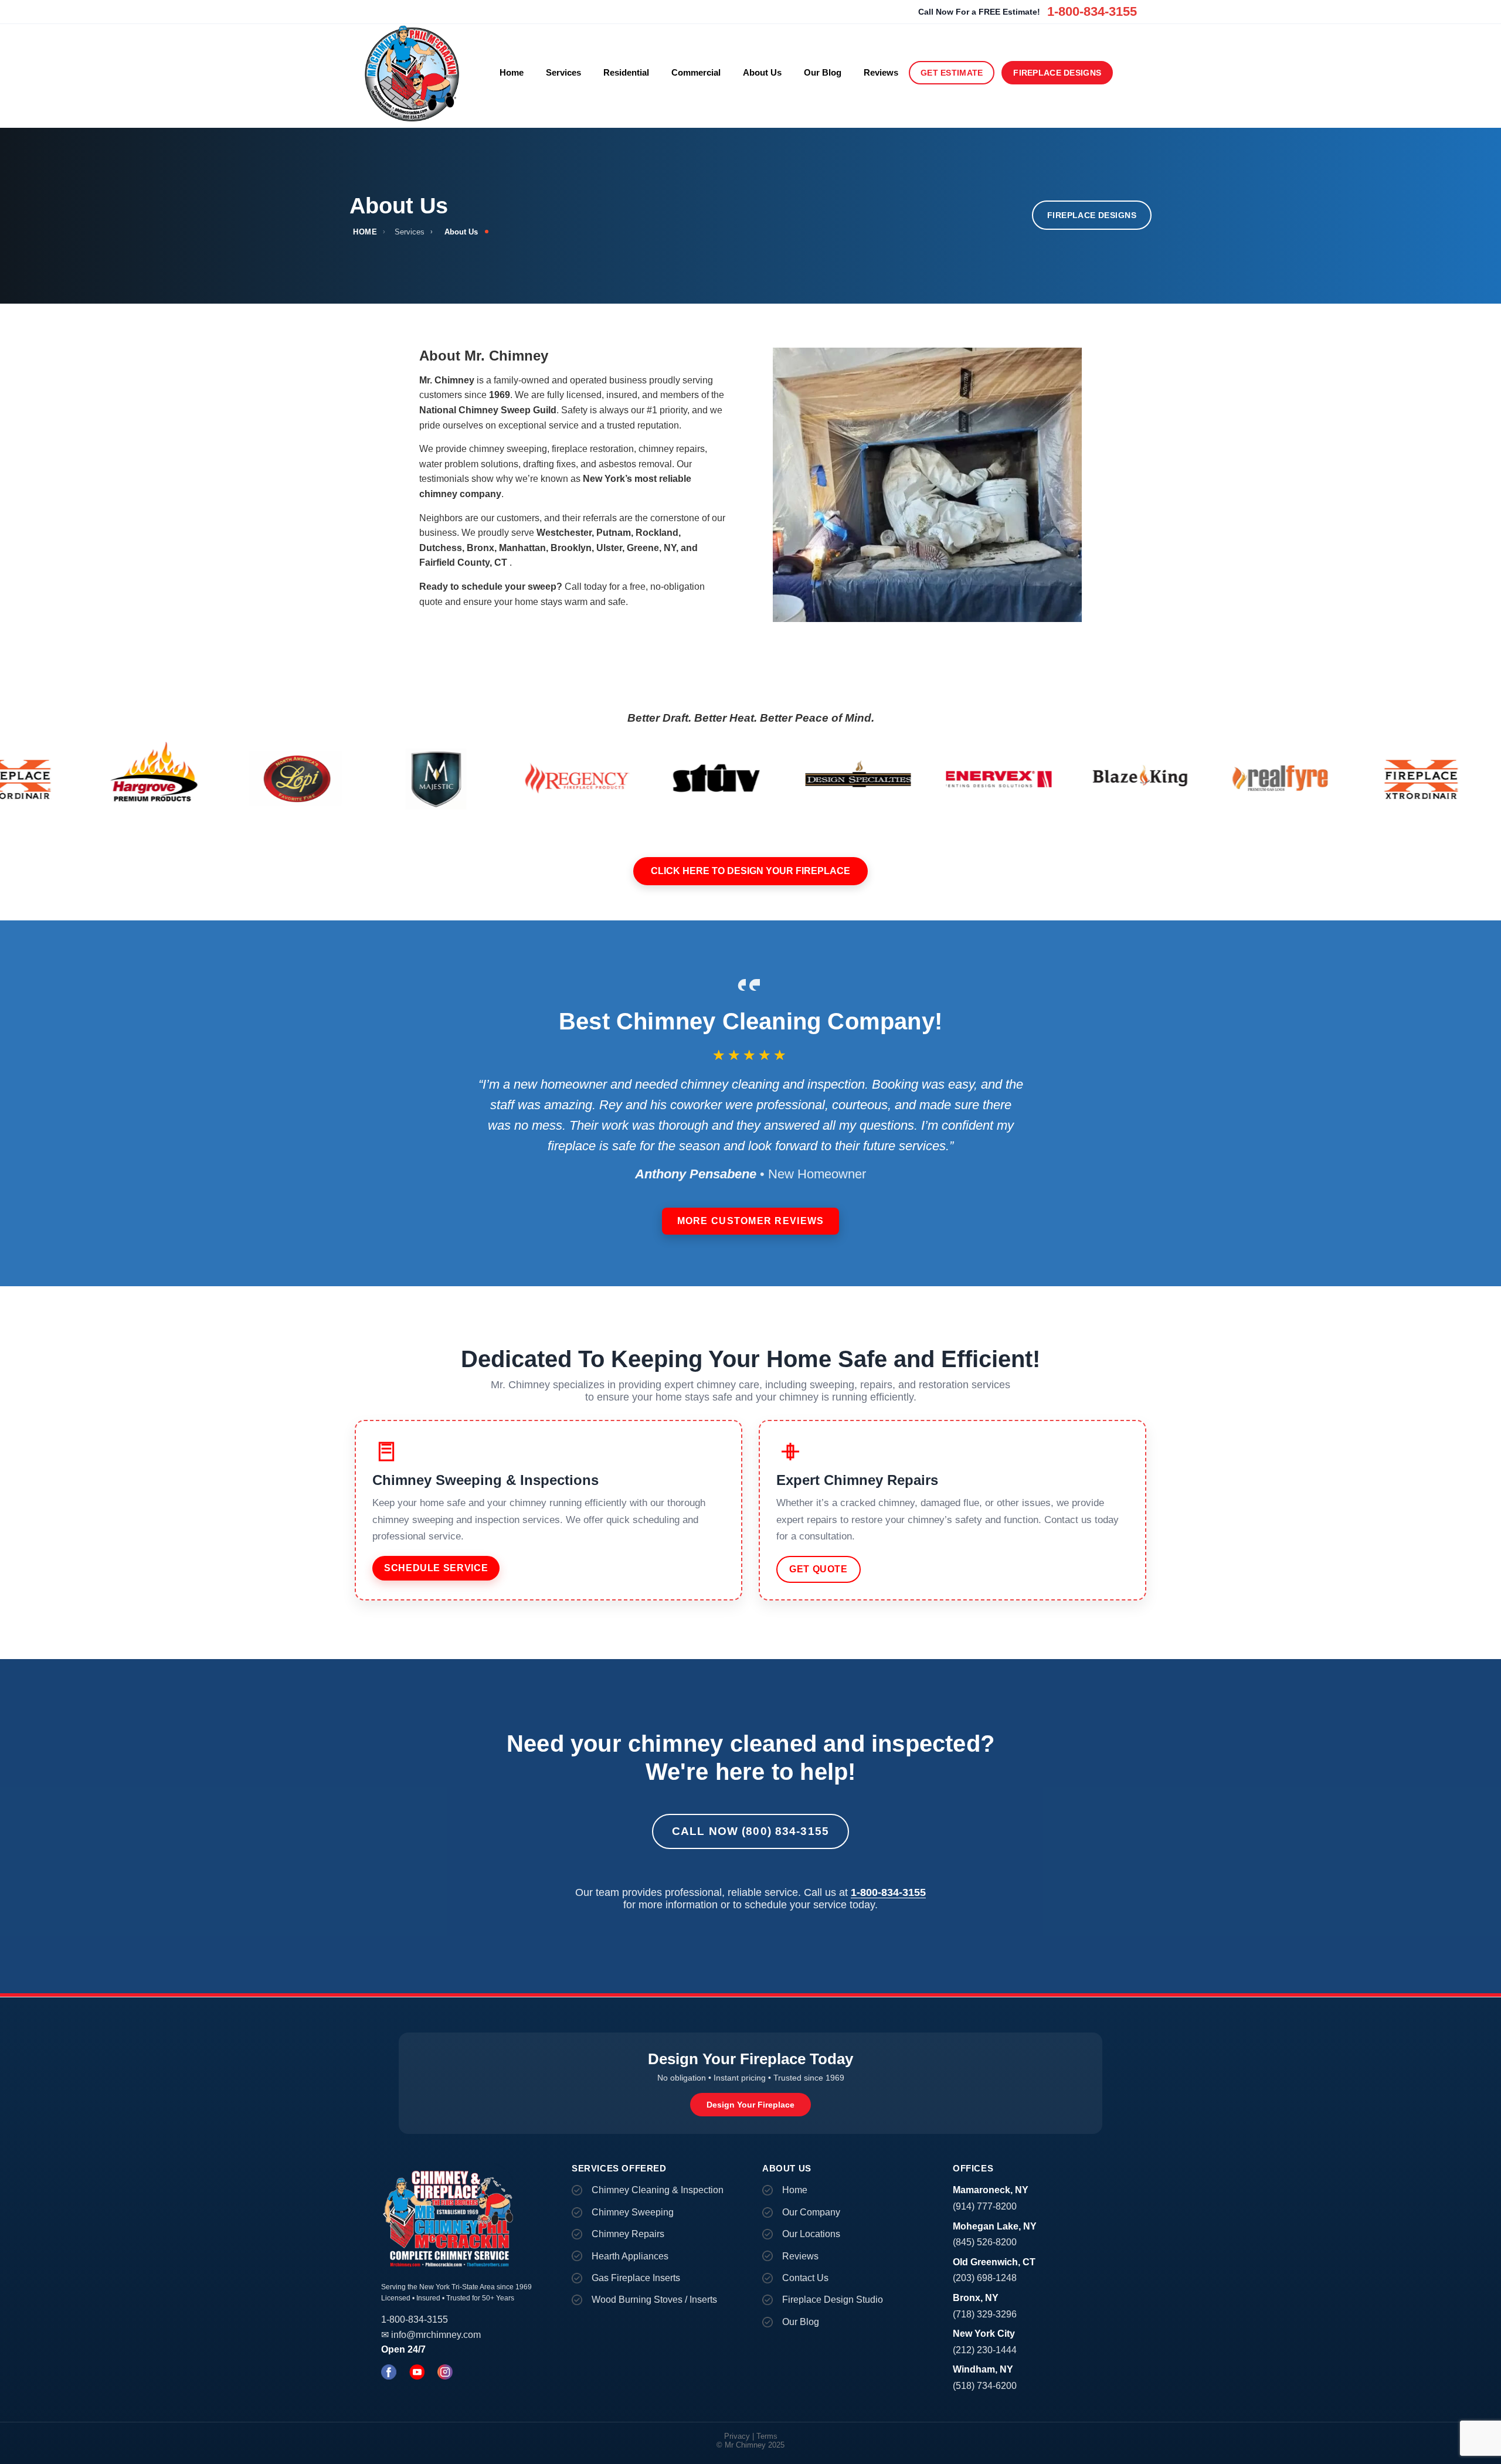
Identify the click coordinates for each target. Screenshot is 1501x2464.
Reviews (881, 72)
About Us (762, 72)
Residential (626, 72)
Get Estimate (952, 73)
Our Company (811, 2212)
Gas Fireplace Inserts (636, 2278)
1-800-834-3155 (1092, 11)
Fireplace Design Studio (833, 2300)
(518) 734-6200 (985, 2386)
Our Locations (811, 2234)
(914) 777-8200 (985, 2206)
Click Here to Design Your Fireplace (750, 871)
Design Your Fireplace (750, 2105)
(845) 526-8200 (985, 2242)
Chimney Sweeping (633, 2212)
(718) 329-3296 (985, 2314)
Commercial (696, 72)
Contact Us (805, 2278)
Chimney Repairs (628, 2234)
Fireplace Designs (1057, 73)
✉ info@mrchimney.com (431, 2335)
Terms (767, 2436)
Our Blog (823, 72)
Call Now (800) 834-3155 (750, 1831)
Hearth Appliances (630, 2256)
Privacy (737, 2436)
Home (512, 72)
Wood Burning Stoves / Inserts (654, 2300)
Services (563, 72)
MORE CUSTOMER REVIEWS (751, 1221)
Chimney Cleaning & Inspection (658, 2190)
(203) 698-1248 (985, 2278)
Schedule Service (436, 1568)
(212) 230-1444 (985, 2350)
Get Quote (819, 1569)
